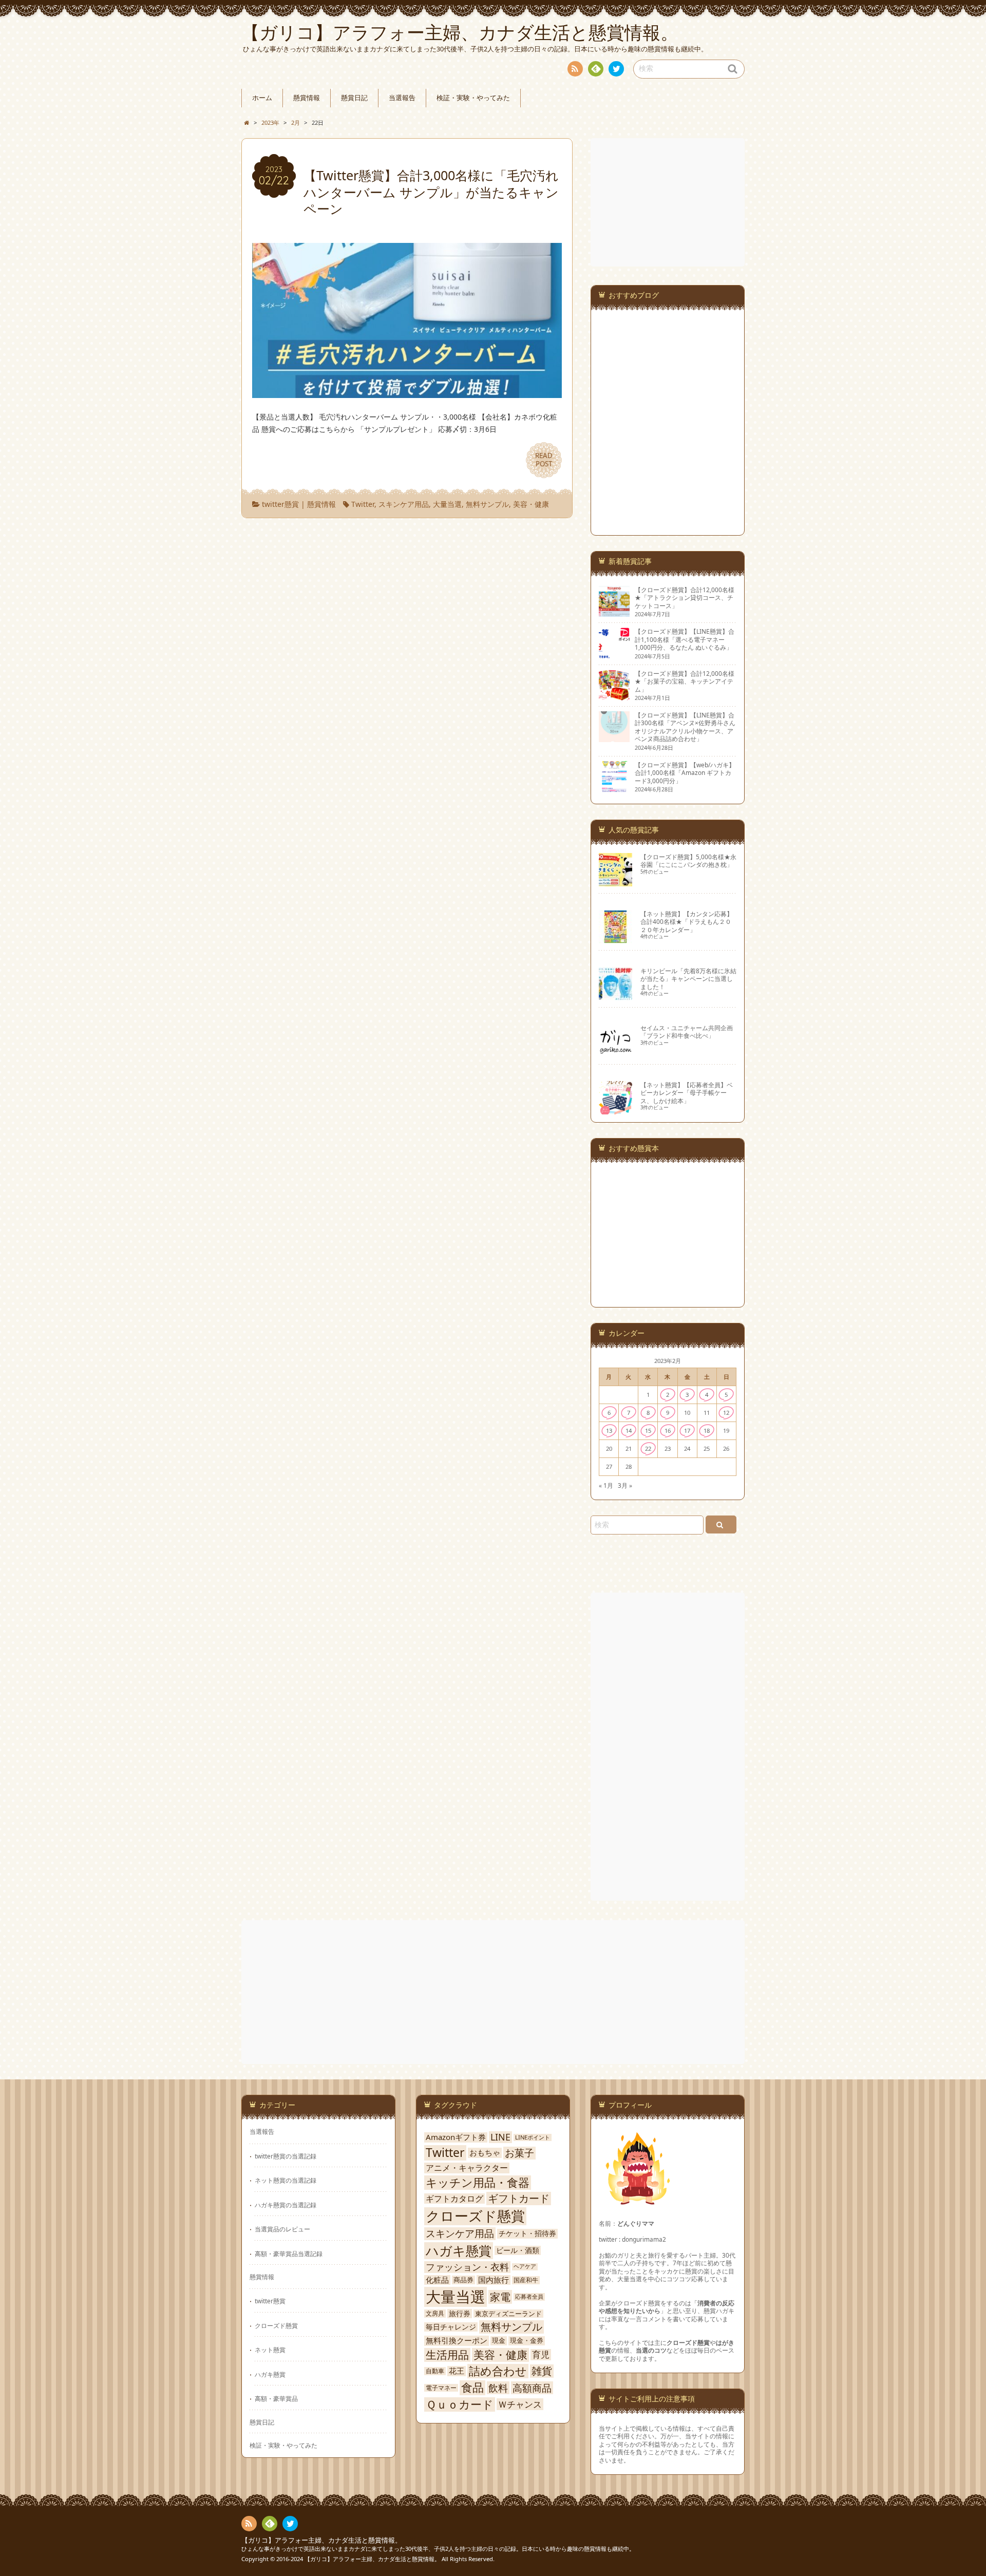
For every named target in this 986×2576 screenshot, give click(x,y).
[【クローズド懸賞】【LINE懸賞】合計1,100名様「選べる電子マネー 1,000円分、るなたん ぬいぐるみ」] (614, 654)
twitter (616, 69)
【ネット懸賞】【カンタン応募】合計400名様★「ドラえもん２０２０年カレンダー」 (687, 922)
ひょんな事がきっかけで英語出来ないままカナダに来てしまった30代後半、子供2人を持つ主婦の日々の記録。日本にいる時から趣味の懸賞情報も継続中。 (438, 2549)
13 (609, 1431)
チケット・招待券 (527, 2233)
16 (668, 1431)
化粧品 (437, 2280)
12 (726, 1413)
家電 (500, 2297)
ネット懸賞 (270, 2350)
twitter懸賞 (280, 504)
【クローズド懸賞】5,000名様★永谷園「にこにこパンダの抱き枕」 (688, 860)
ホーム (262, 98)
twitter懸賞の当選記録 (286, 2156)
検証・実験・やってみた (473, 98)
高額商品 (532, 2388)
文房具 (435, 2314)
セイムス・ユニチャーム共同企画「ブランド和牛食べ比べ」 (687, 1031)
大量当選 (447, 504)
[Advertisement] (669, 202)
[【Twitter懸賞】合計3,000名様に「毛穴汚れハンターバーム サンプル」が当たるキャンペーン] (407, 392)
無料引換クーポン (457, 2341)
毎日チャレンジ (451, 2327)
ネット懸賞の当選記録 (286, 2180)
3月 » (625, 1485)
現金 (499, 2341)
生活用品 (447, 2355)
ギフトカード (519, 2199)
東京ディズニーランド (508, 2314)
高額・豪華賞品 (276, 2398)
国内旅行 (494, 2280)
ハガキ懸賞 (270, 2374)
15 (648, 1431)
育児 (541, 2355)
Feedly (596, 69)
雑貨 (542, 2371)
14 (629, 1431)
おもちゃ (485, 2153)
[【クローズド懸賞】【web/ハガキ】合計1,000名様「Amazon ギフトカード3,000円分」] (614, 787)
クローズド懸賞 (276, 2325)
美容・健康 (531, 504)
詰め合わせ (498, 2371)
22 (648, 1448)
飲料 (498, 2388)
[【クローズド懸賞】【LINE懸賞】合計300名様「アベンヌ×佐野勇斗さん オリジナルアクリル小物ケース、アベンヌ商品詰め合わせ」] (614, 737)
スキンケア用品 (404, 504)
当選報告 (402, 98)
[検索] (721, 1524)
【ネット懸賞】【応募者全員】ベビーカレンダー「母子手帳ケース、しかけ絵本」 (687, 1093)
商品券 (463, 2280)
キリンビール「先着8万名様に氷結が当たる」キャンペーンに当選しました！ (688, 979)
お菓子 (519, 2153)
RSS (575, 69)
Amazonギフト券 (456, 2137)
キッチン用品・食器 (478, 2183)
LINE (500, 2137)
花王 (457, 2371)
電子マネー (441, 2388)
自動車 (435, 2371)
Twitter (363, 504)
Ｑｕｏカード (460, 2404)
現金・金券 (527, 2341)
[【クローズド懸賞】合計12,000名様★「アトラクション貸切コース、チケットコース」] (614, 613)
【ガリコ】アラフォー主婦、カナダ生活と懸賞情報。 (321, 2540)
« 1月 (606, 1485)
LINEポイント (533, 2137)
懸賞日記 (354, 98)
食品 (472, 2388)
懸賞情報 (307, 98)
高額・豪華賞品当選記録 (289, 2253)
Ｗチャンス (520, 2404)
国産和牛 (526, 2280)
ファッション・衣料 (467, 2267)
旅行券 (460, 2314)
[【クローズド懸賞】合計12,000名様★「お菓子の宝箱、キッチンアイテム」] (614, 696)
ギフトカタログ (454, 2199)
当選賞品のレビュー (282, 2229)
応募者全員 (529, 2297)
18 (707, 1431)
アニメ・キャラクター (467, 2168)
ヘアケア (525, 2267)
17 (687, 1431)
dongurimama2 (644, 2239)
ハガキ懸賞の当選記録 (286, 2205)
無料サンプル (487, 504)
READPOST (544, 460)
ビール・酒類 (518, 2250)
